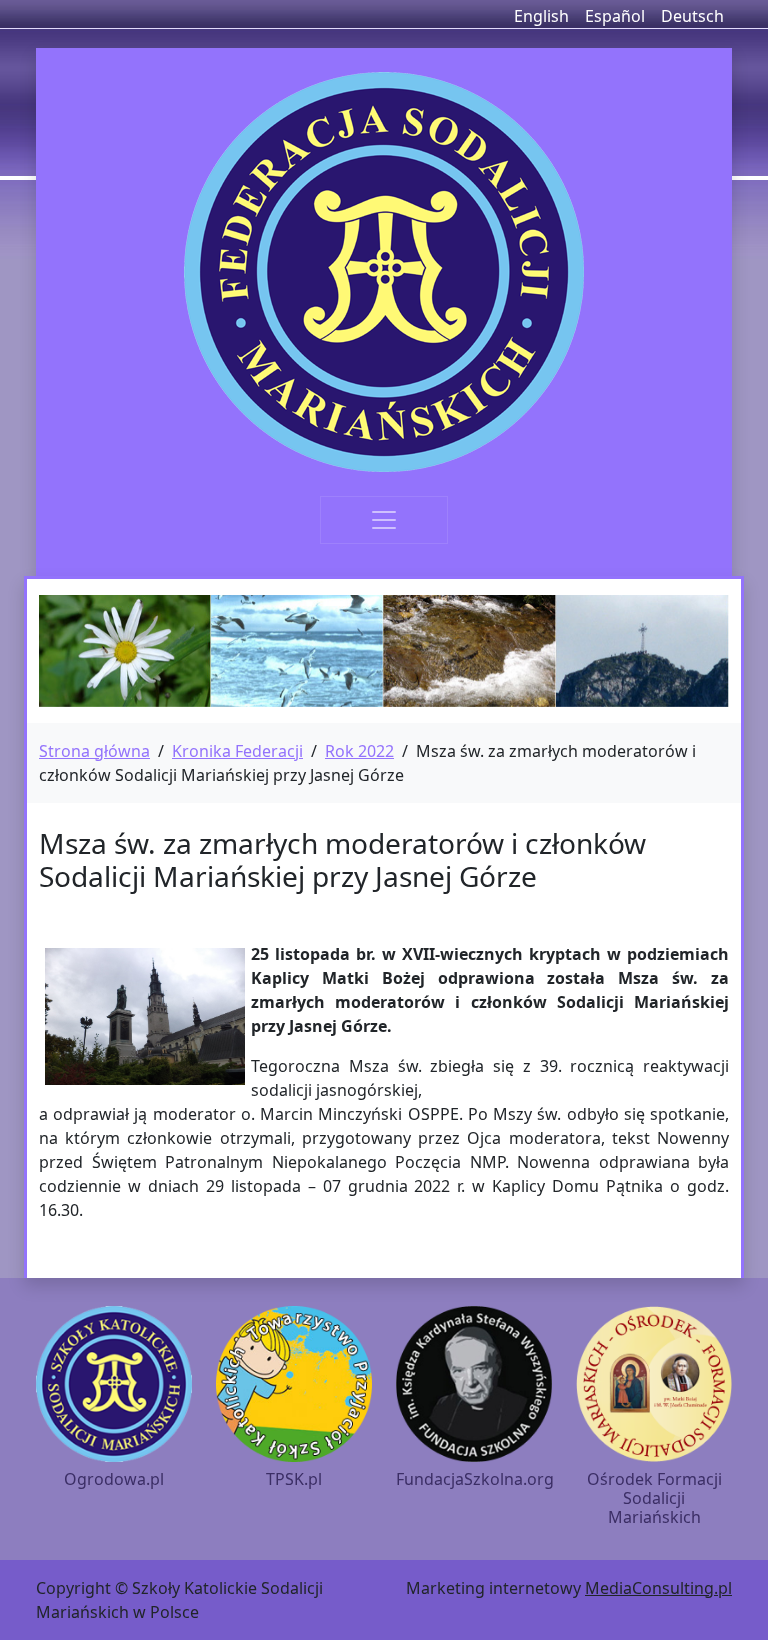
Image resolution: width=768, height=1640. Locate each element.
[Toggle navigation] (384, 520)
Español (615, 16)
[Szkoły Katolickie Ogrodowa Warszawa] (384, 272)
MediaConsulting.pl (658, 1588)
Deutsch (692, 16)
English (541, 16)
